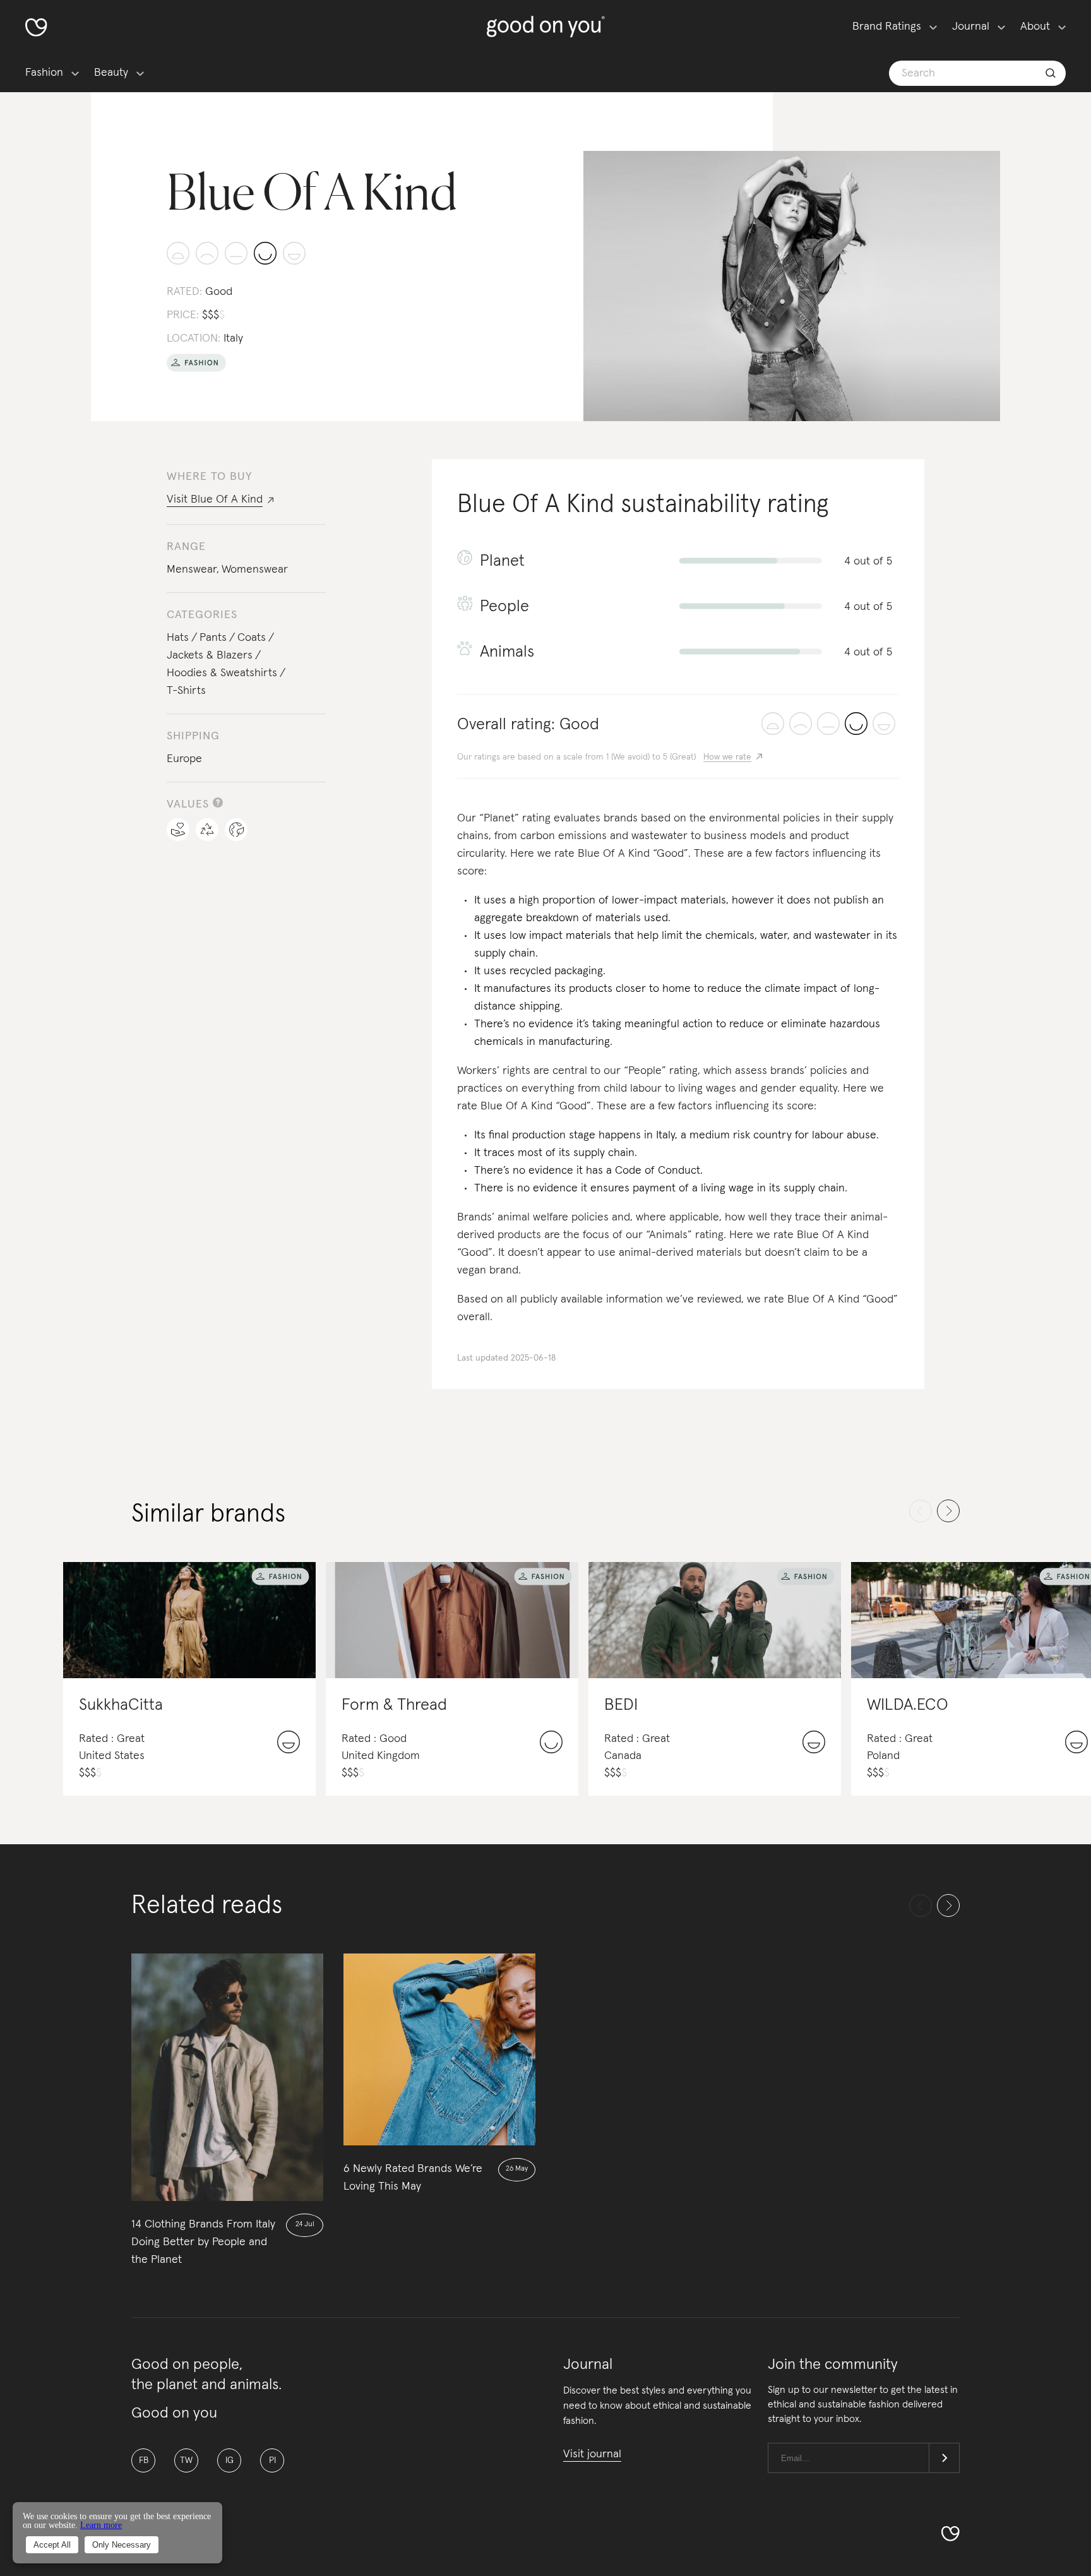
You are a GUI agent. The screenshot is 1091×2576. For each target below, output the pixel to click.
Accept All (52, 2545)
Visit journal (592, 2454)
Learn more (101, 2525)
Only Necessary (122, 2545)
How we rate (727, 757)
